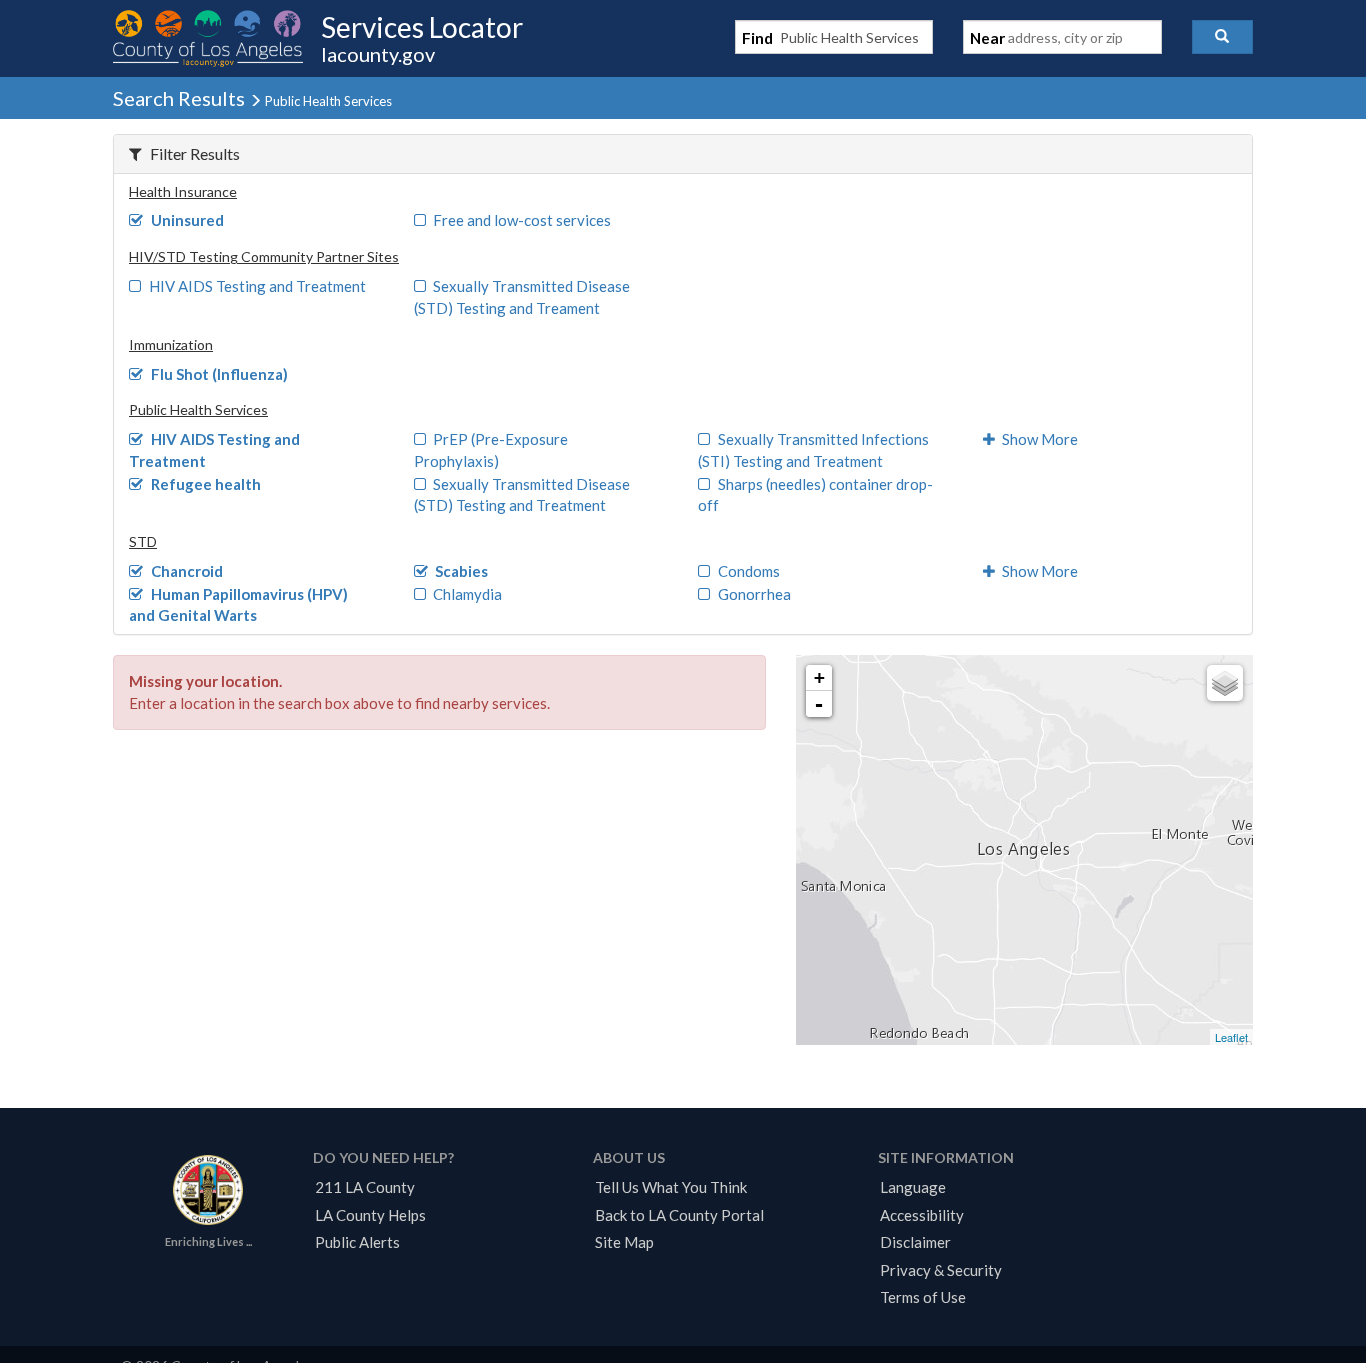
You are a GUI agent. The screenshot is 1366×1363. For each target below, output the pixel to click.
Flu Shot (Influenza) (219, 374)
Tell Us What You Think (671, 1187)
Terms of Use (923, 1297)
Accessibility (922, 1215)
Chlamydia (467, 594)
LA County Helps (370, 1215)
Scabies (461, 571)
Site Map (624, 1242)
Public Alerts (357, 1242)
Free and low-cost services (522, 220)
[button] (1222, 37)
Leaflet (1231, 1037)
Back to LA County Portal (679, 1215)
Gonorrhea (754, 594)
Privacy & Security (941, 1270)
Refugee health (206, 484)
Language (913, 1187)
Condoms (749, 571)
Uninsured (187, 220)
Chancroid (187, 571)
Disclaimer (915, 1242)
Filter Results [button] (195, 153)
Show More (1040, 439)
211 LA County (365, 1187)
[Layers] (1225, 683)
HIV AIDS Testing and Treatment (257, 286)
